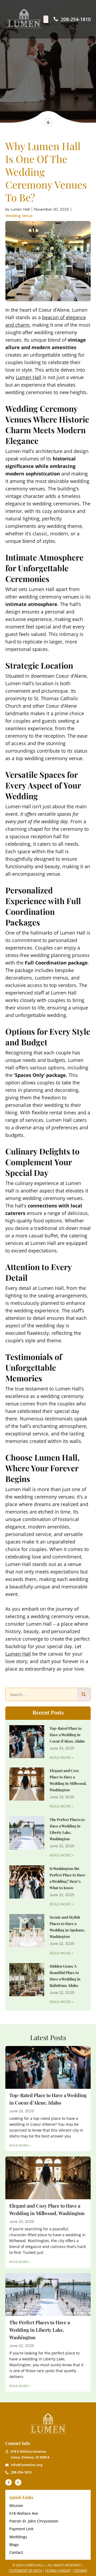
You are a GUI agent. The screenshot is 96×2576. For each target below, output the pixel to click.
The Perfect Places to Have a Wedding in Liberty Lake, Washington (40, 2330)
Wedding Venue (19, 216)
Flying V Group (58, 2571)
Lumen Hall (29, 377)
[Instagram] (18, 2482)
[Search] (84, 1694)
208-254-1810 (75, 19)
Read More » (62, 1758)
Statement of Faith (25, 2571)
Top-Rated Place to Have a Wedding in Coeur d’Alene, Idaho (67, 1735)
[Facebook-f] (9, 2482)
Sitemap (81, 2571)
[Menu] (46, 19)
